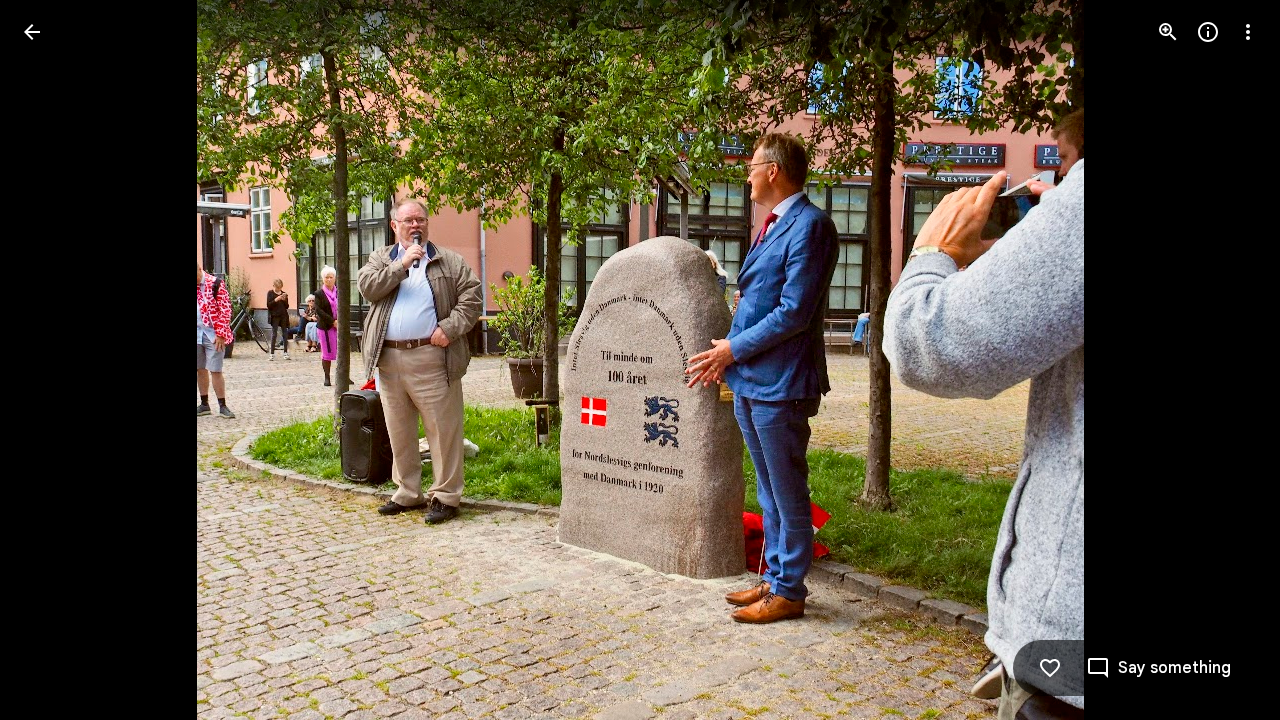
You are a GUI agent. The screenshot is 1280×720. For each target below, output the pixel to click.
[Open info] (1208, 32)
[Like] (1050, 668)
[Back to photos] (32, 32)
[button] (56, 360)
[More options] (1248, 32)
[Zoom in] (1168, 32)
